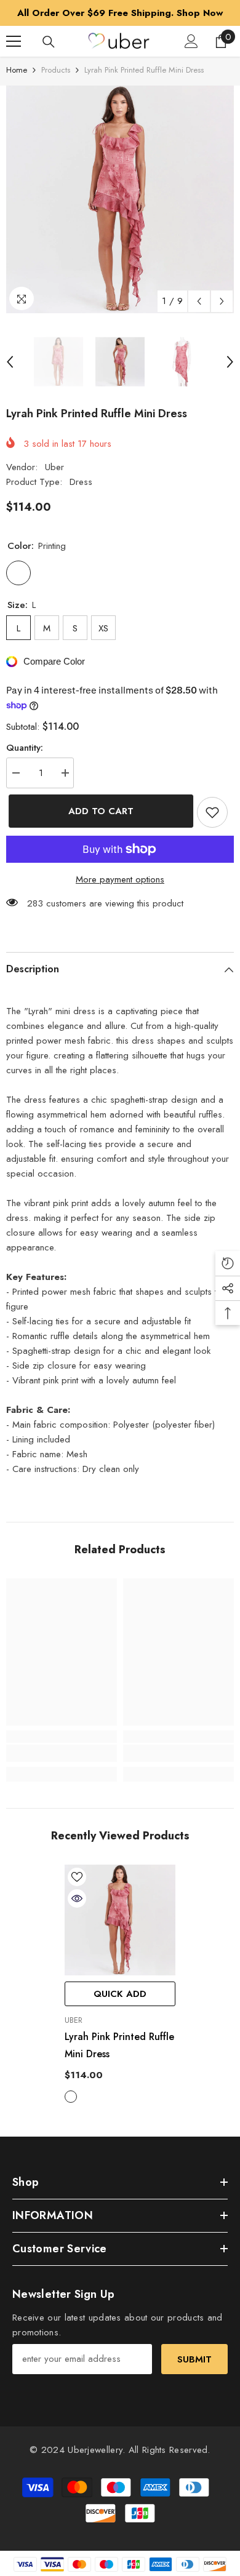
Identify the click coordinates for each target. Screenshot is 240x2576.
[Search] (49, 42)
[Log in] (191, 41)
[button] (199, 301)
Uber (54, 467)
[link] (62, 1753)
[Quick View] (77, 1898)
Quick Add (120, 1994)
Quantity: (25, 748)
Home (17, 70)
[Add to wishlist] (212, 812)
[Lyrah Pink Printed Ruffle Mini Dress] (120, 1920)
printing (71, 2097)
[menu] (14, 41)
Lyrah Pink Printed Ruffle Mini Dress (119, 2045)
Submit (194, 2359)
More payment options (120, 879)
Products (56, 70)
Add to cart (98, 811)
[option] (120, 13)
